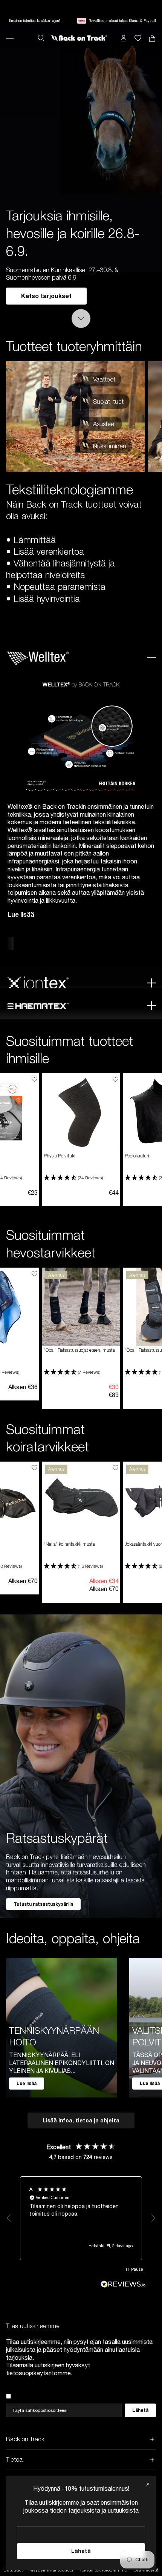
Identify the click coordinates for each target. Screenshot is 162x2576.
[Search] (41, 38)
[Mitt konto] (124, 38)
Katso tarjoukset (46, 296)
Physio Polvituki (60, 1156)
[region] (81, 2218)
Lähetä (81, 2551)
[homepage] (79, 38)
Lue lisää (21, 914)
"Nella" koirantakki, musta (69, 1544)
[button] (80, 1178)
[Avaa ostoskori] (138, 38)
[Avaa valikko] (10, 38)
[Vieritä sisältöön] (81, 319)
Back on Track (25, 2439)
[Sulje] (148, 2484)
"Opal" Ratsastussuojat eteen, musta (79, 1350)
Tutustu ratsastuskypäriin (43, 1904)
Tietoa (14, 2459)
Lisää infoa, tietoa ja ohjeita (81, 2120)
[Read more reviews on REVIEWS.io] (123, 2284)
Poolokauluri (137, 1156)
